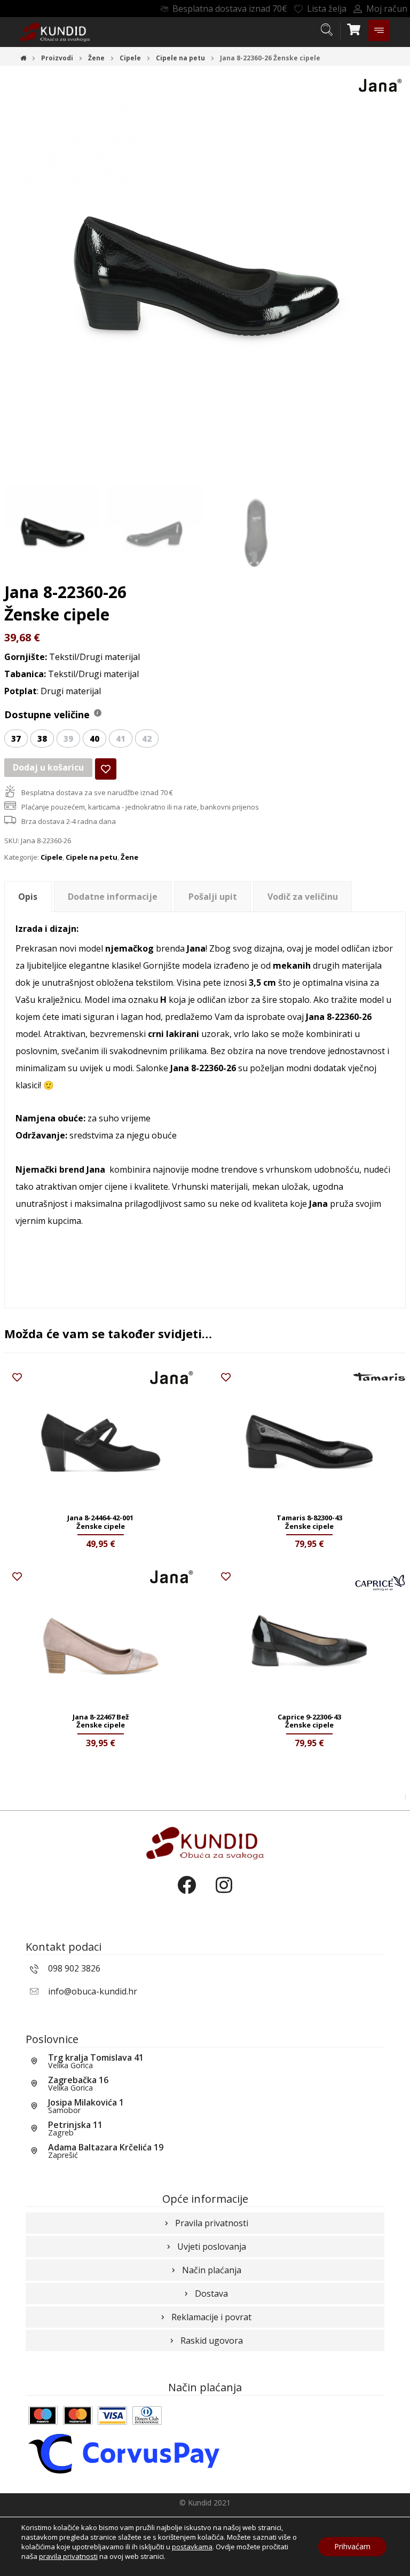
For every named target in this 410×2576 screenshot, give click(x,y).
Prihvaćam (352, 2546)
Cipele (52, 857)
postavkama (192, 2547)
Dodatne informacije (113, 897)
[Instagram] (224, 1894)
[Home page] (23, 58)
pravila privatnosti (68, 2556)
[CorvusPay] (124, 2453)
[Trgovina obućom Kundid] (55, 32)
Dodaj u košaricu (48, 767)
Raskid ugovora (212, 2341)
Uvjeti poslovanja (212, 2247)
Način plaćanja (212, 2270)
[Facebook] (186, 1894)
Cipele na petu (92, 857)
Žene (129, 857)
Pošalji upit (213, 897)
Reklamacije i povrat (211, 2317)
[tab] (28, 897)
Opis (28, 897)
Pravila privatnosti (212, 2223)
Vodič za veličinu (303, 897)
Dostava (211, 2294)
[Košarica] (354, 28)
